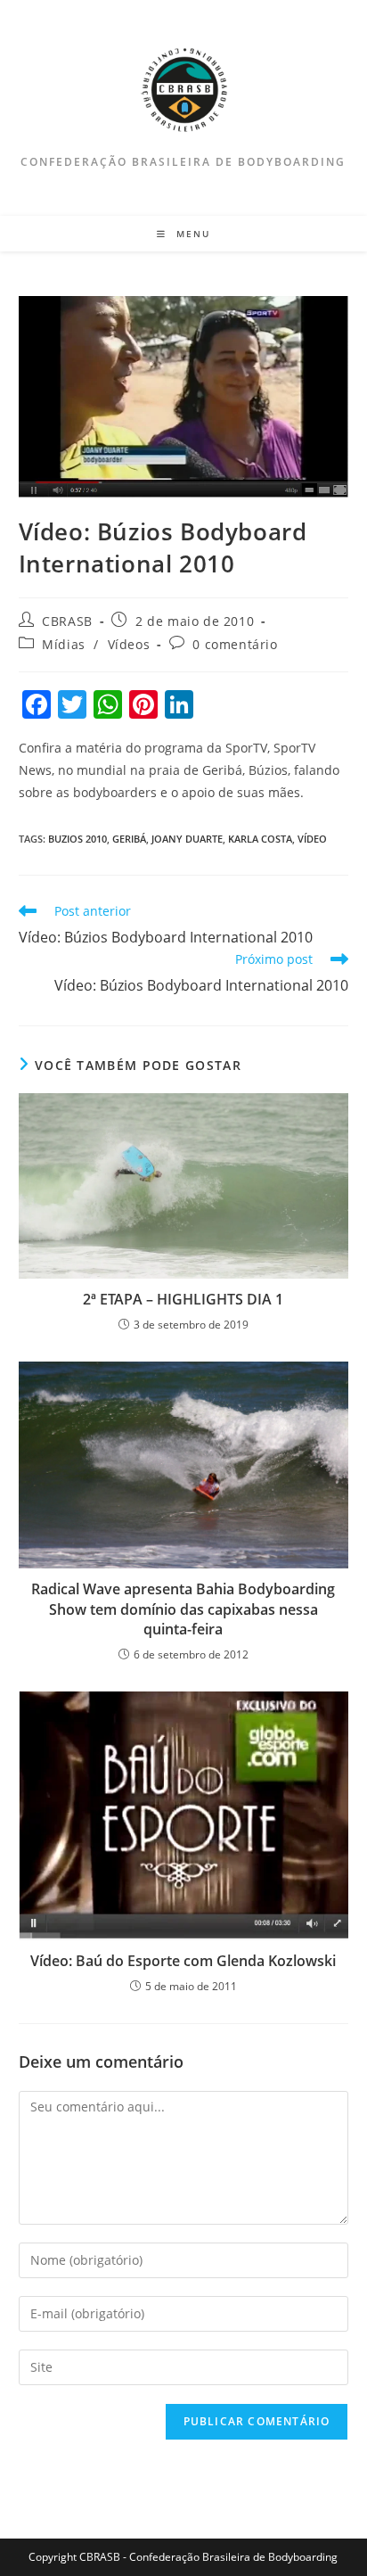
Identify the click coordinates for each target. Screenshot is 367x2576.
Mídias (64, 644)
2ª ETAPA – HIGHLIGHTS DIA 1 (183, 1299)
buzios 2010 (77, 839)
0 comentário (235, 644)
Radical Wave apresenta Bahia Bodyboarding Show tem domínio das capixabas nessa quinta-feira (183, 1609)
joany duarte (187, 839)
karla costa (260, 839)
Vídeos (129, 644)
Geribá (129, 839)
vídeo (312, 839)
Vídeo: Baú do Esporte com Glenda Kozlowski (183, 1961)
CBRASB (67, 621)
